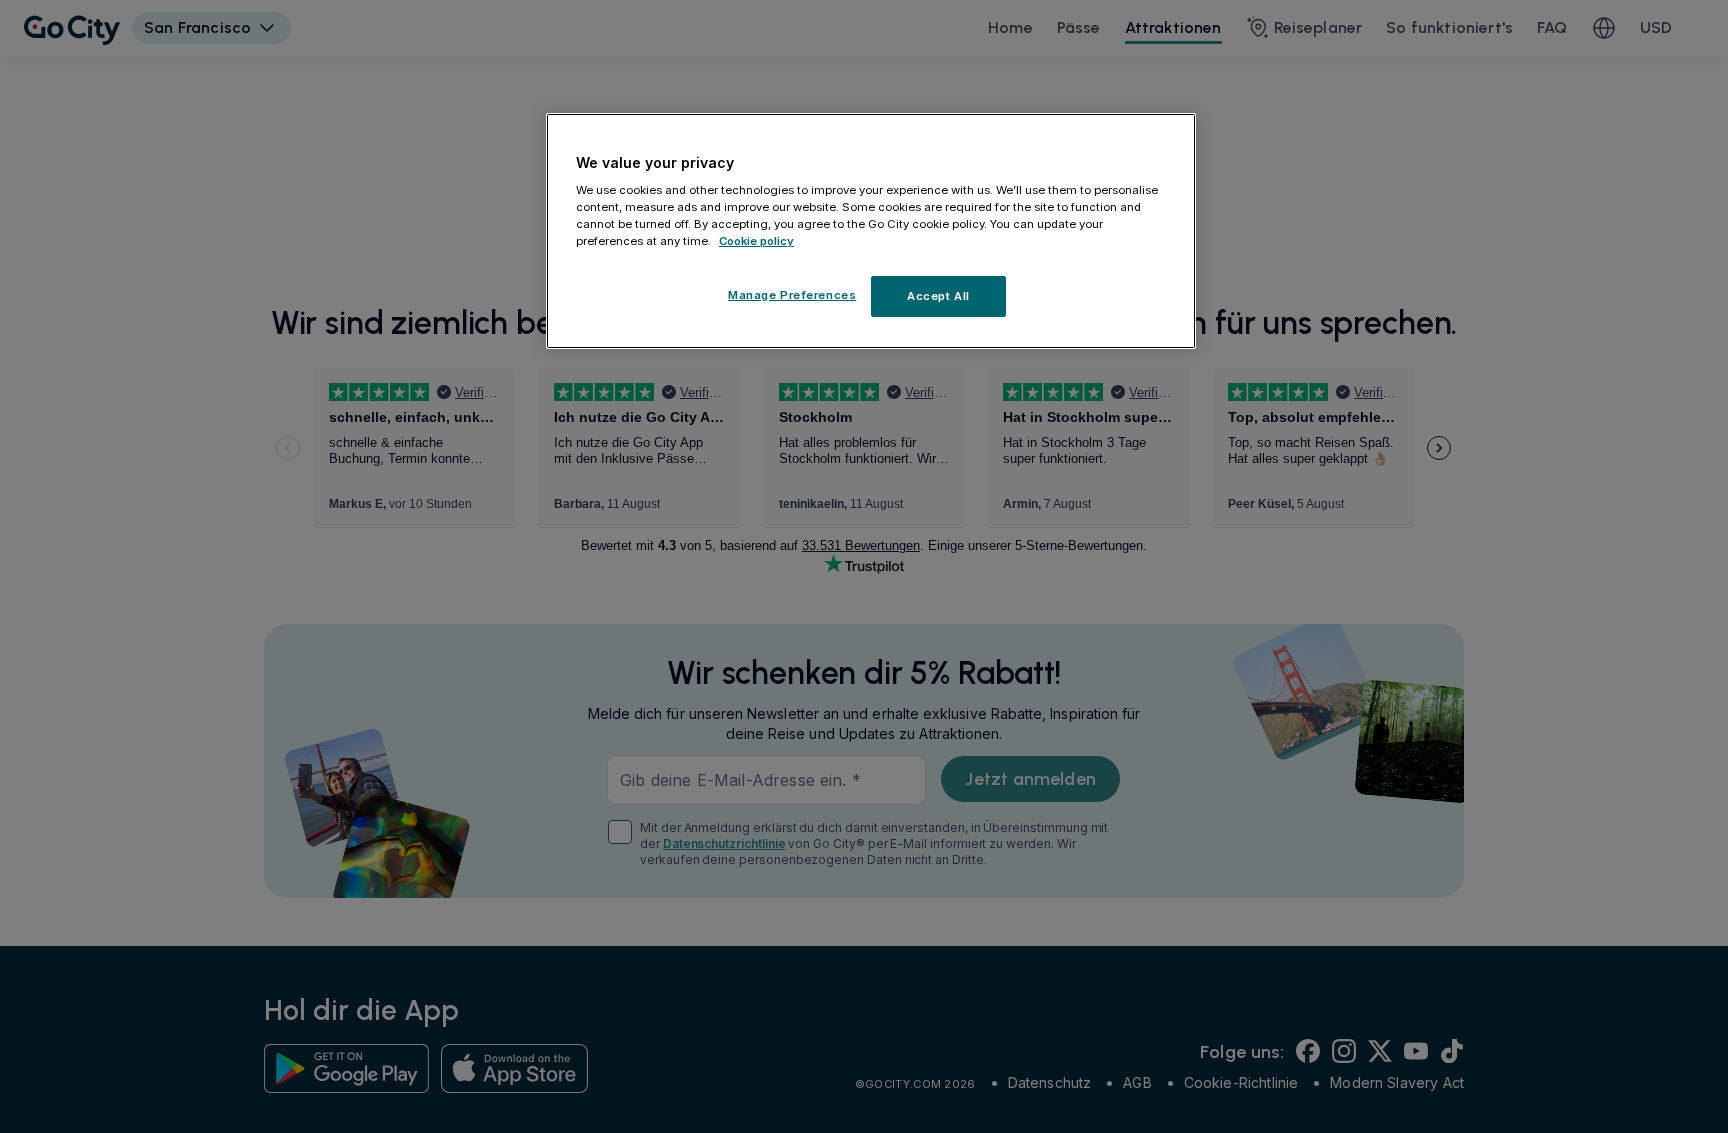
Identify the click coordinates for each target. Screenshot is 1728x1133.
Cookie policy (756, 242)
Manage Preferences (792, 295)
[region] (871, 231)
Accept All (938, 296)
